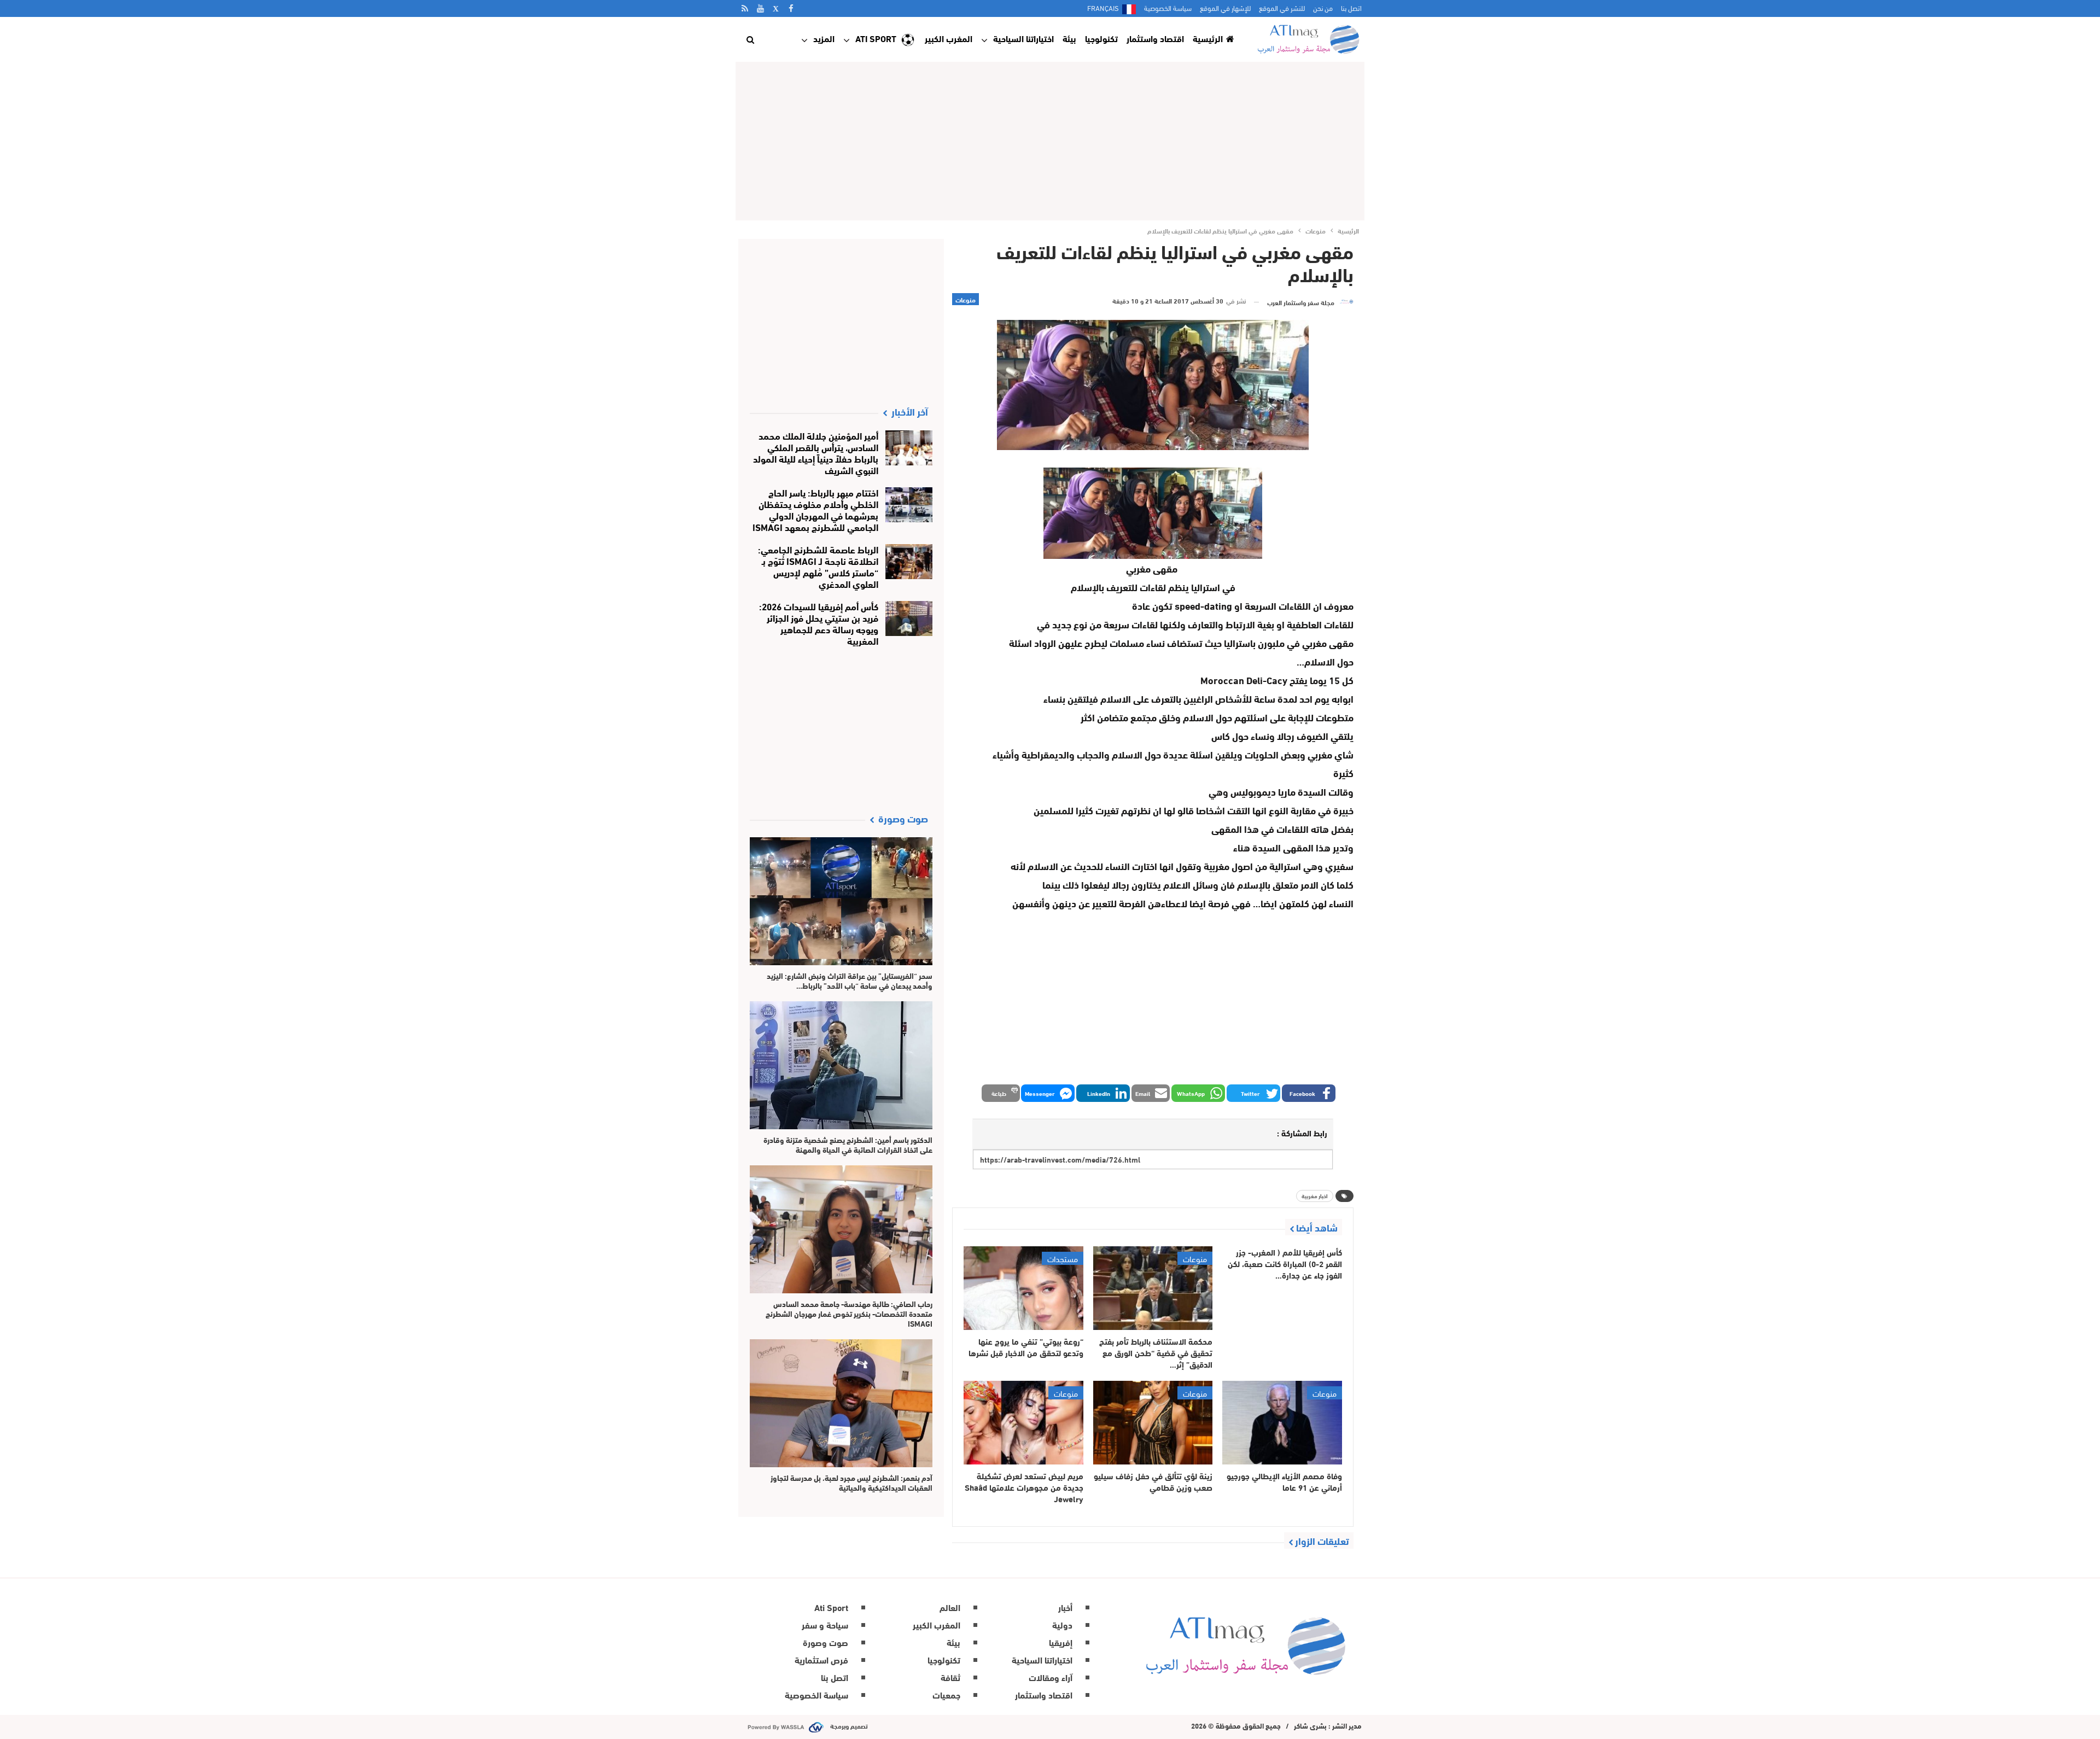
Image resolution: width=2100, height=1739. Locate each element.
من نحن (1323, 8)
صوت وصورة (826, 1642)
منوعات (966, 299)
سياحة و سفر (825, 1624)
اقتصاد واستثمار (1155, 38)
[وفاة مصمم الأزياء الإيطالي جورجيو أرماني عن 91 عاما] (1282, 1423)
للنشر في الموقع (1282, 8)
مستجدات (1063, 1258)
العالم (950, 1607)
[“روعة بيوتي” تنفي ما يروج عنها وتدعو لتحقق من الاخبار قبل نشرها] (1023, 1288)
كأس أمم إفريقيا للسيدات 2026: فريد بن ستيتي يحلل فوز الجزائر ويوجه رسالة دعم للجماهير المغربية (819, 623)
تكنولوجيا (1101, 38)
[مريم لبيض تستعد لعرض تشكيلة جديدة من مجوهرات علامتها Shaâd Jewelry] (1023, 1423)
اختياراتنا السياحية (1023, 38)
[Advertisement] (1050, 141)
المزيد (824, 38)
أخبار (1065, 1607)
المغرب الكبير (949, 38)
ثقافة (950, 1677)
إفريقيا (1061, 1642)
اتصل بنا (1351, 8)
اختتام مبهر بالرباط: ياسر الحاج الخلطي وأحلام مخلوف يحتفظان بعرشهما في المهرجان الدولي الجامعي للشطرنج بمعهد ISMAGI (815, 509)
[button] (1309, 1093)
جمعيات (946, 1694)
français (1103, 8)
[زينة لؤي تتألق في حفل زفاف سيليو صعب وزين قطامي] (1153, 1423)
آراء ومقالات (1051, 1677)
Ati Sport (876, 38)
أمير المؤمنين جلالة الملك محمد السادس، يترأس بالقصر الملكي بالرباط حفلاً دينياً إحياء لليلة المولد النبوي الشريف (816, 452)
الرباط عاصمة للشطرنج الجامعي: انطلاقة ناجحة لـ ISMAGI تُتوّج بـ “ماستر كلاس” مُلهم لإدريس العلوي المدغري (818, 566)
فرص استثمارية (821, 1659)
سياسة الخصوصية (1168, 8)
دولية (1062, 1624)
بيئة (1069, 38)
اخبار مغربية (1315, 1196)
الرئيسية (1208, 38)
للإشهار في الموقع (1225, 8)
